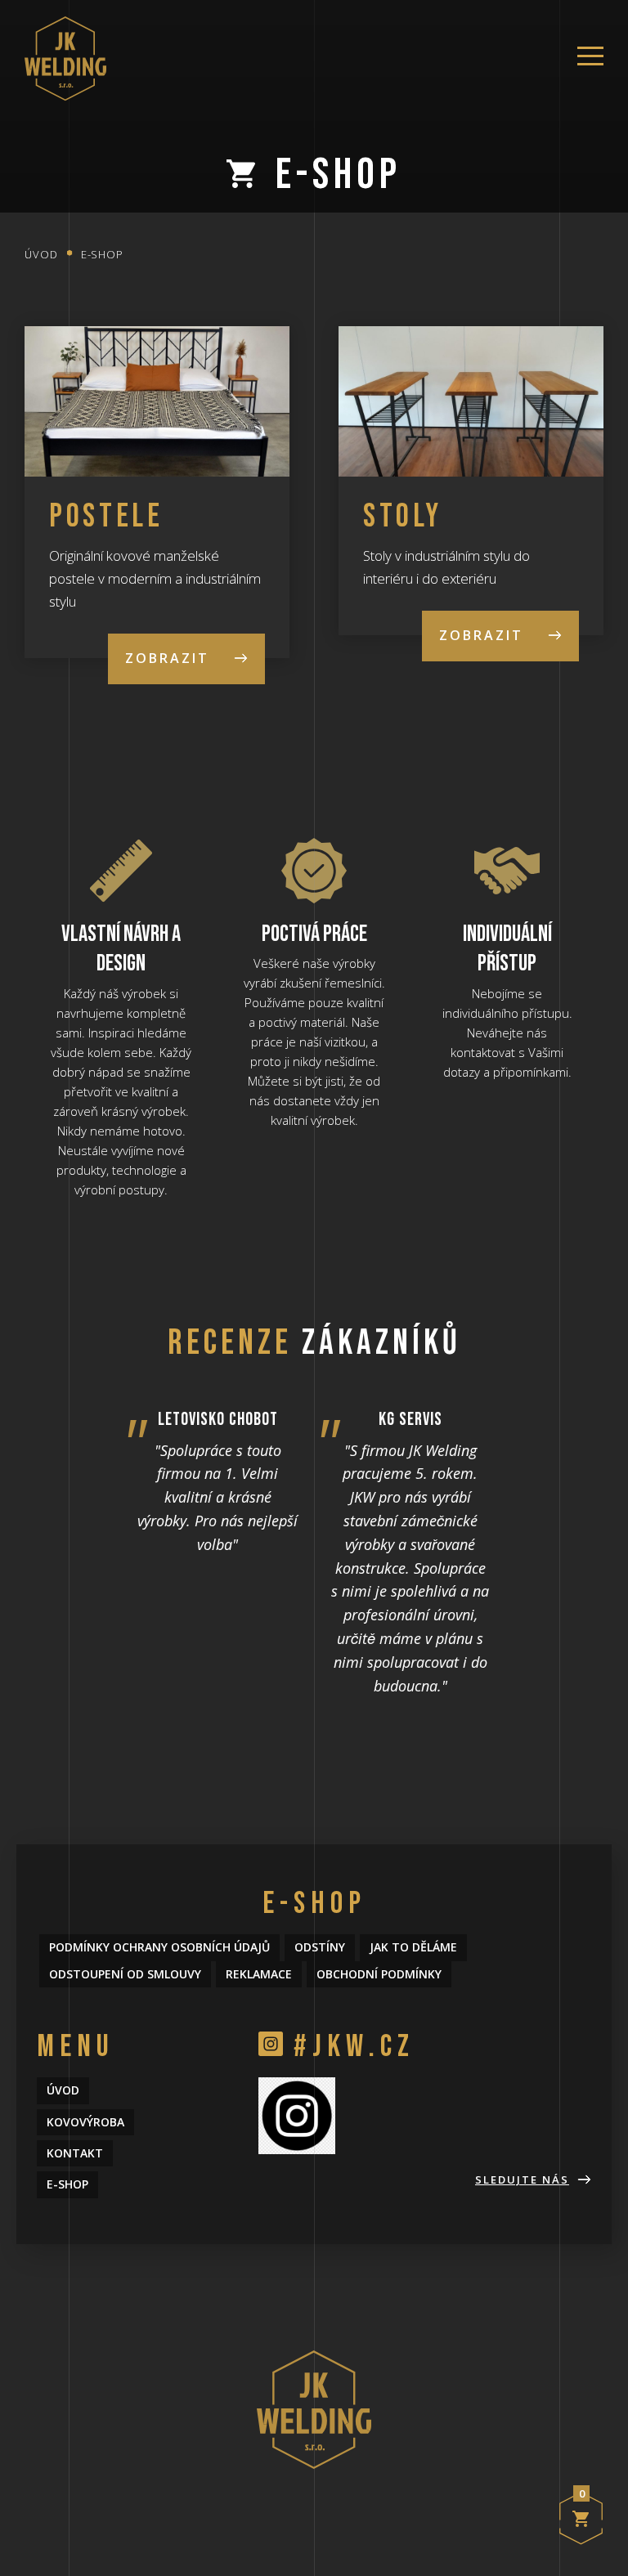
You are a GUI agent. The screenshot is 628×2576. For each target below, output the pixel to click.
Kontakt (75, 2153)
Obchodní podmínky (379, 1974)
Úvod (41, 254)
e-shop (102, 254)
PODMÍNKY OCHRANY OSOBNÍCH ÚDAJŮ (159, 1947)
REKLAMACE (259, 1974)
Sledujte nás (522, 2180)
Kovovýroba (85, 2122)
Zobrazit (167, 658)
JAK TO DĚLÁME (413, 1947)
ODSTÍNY (320, 1947)
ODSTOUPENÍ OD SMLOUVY (125, 1974)
